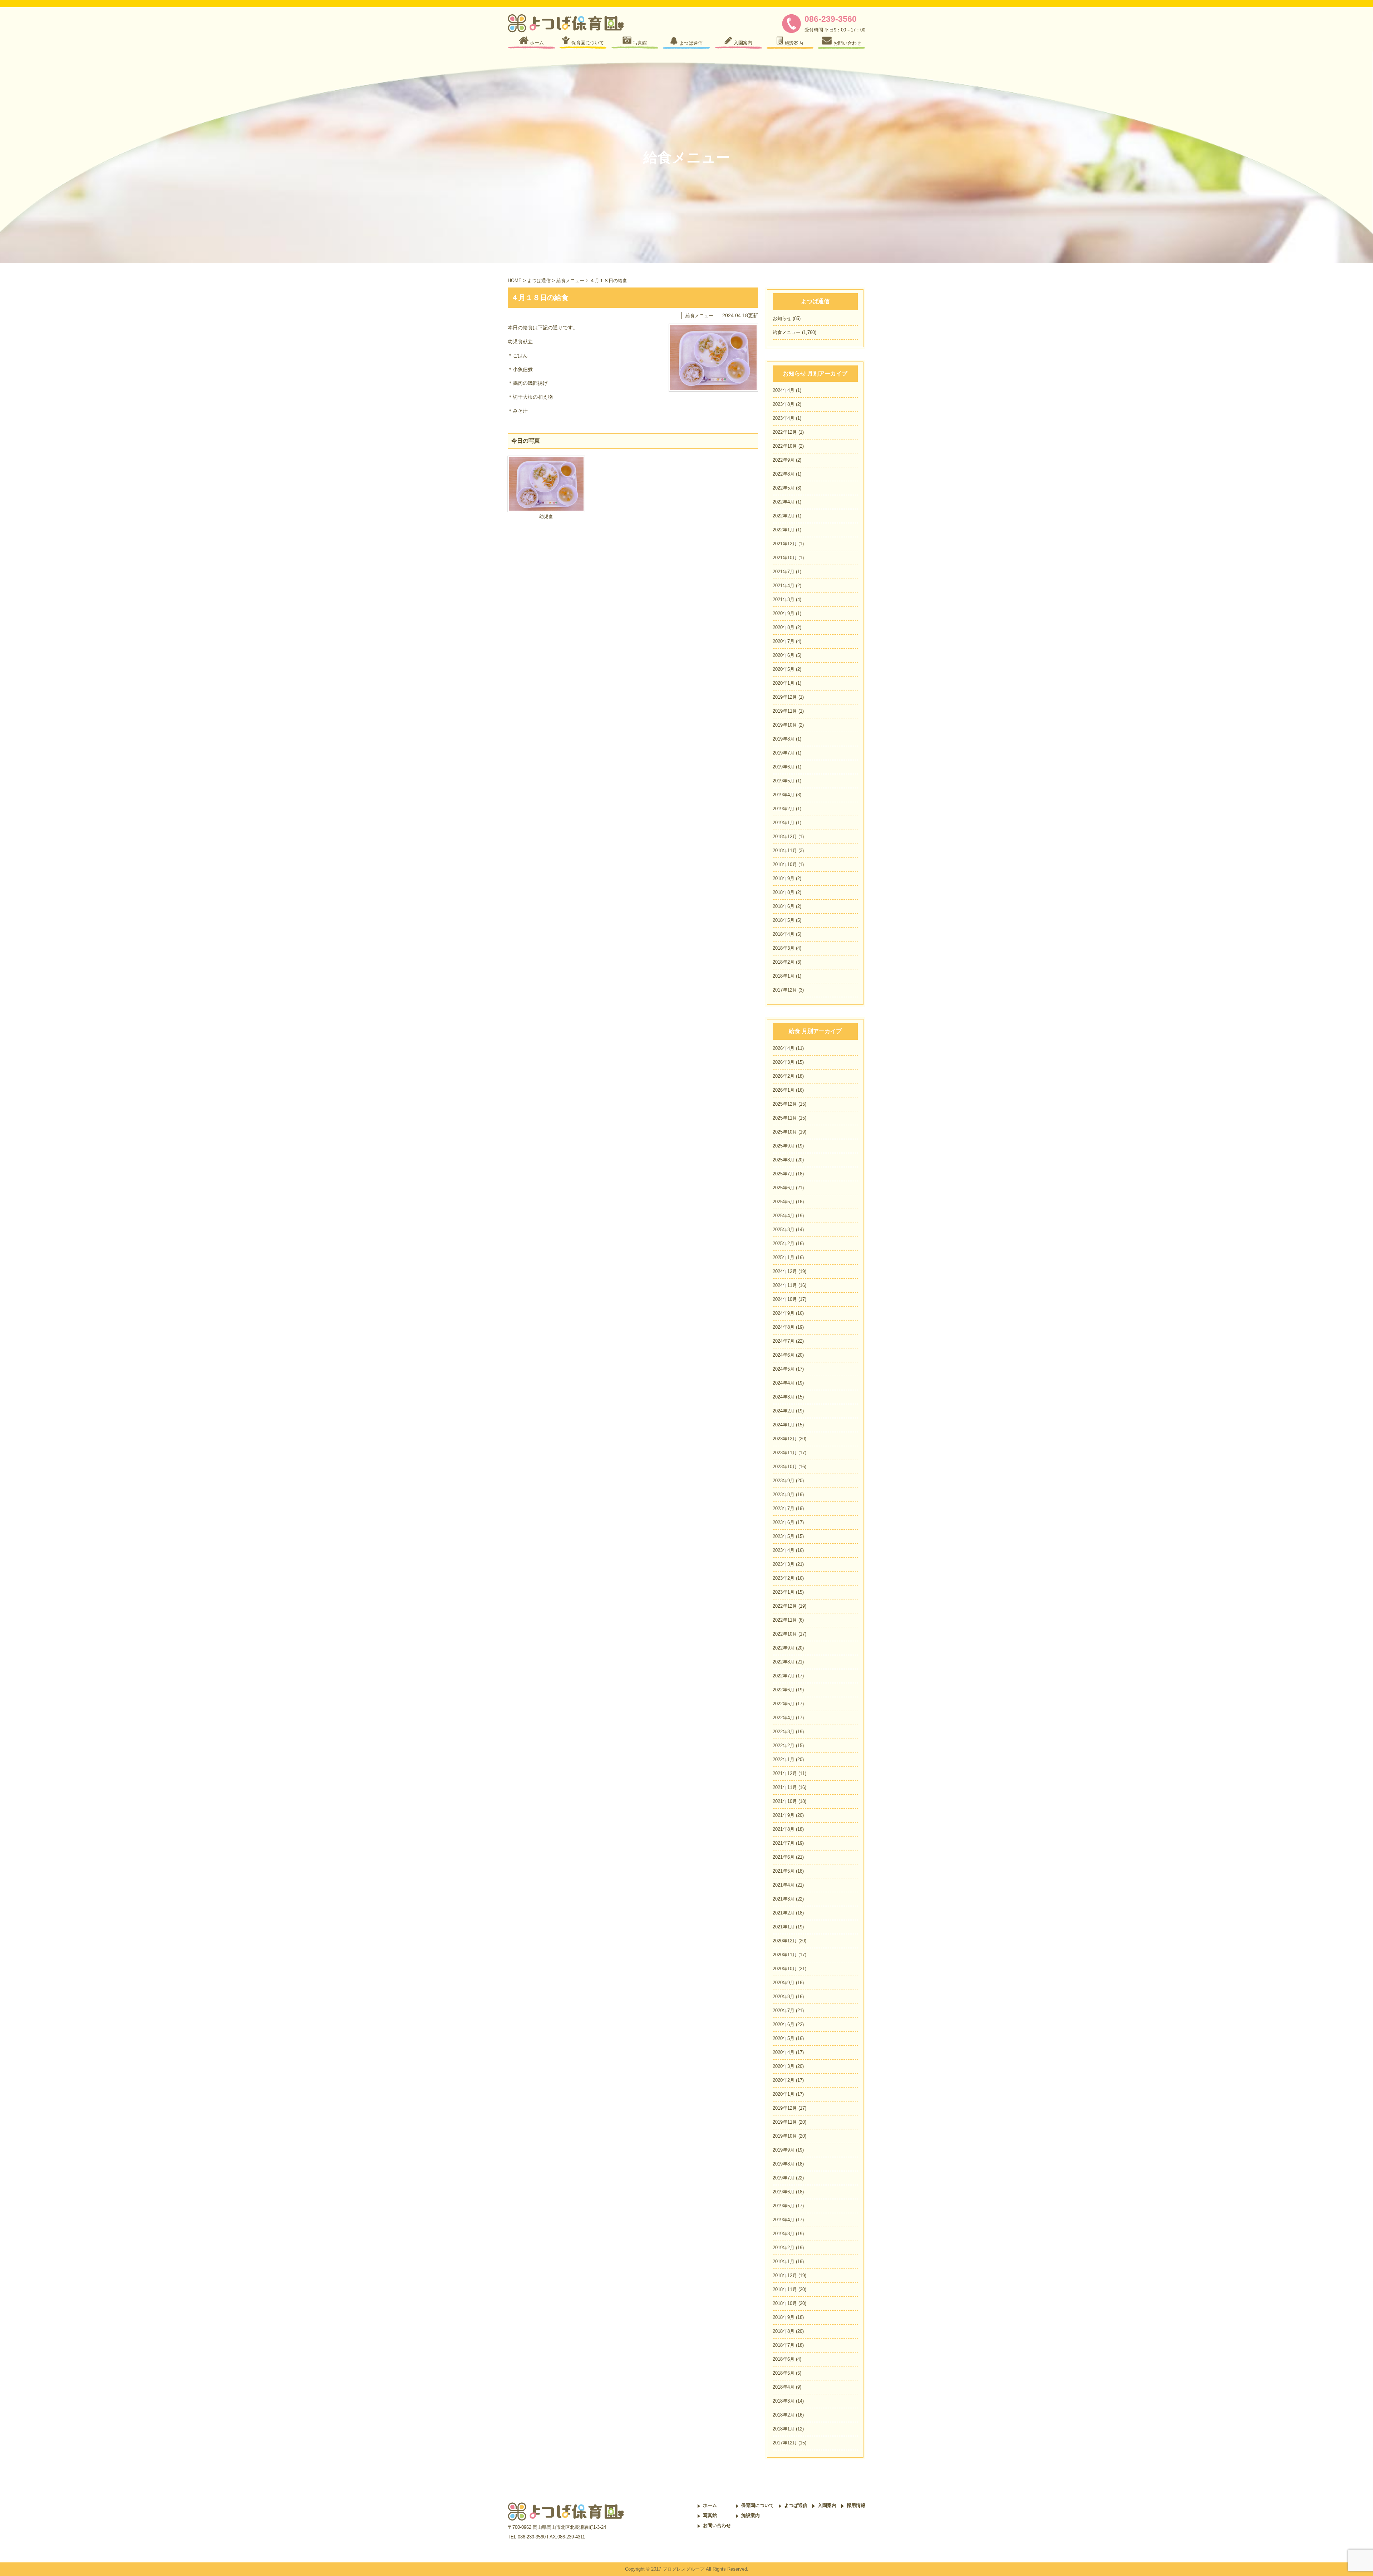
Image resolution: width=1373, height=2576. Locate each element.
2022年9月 (784, 460)
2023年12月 (785, 1439)
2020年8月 (784, 627)
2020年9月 (784, 613)
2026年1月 (784, 1090)
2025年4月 (784, 1216)
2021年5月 (784, 1871)
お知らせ (782, 318)
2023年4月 (784, 418)
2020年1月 (784, 683)
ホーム (710, 2505)
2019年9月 (784, 2150)
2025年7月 (784, 1174)
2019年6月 (784, 767)
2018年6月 (784, 906)
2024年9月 (784, 1313)
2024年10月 (785, 1299)
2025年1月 (784, 1257)
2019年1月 (784, 823)
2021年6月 (784, 1857)
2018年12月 (785, 837)
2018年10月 (785, 864)
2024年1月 (784, 1425)
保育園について (757, 2505)
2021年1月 (784, 1927)
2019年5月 (784, 781)
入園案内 (827, 2505)
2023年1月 (784, 1592)
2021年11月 (785, 1787)
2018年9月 (784, 878)
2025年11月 (785, 1118)
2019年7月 (784, 753)
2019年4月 (784, 795)
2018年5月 (784, 920)
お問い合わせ (717, 2525)
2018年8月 (784, 892)
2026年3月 (784, 1062)
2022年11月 (785, 1620)
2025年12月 (785, 1104)
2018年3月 (784, 948)
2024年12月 (785, 1271)
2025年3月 (784, 1230)
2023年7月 (784, 1508)
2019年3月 (784, 2234)
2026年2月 (784, 1076)
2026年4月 (784, 1048)
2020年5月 (784, 669)
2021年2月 (784, 1913)
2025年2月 (784, 1243)
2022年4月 (784, 502)
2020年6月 (784, 655)
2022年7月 (784, 1676)
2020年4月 (784, 2052)
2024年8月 (784, 1327)
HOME (515, 281)
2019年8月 (784, 739)
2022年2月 (784, 516)
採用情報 (856, 2505)
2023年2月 (784, 1578)
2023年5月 (784, 1536)
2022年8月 (784, 474)
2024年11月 (785, 1285)
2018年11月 (785, 851)
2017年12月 (785, 990)
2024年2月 (784, 1411)
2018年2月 (784, 962)
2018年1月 (784, 976)
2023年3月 (784, 1564)
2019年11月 (785, 711)
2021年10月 (785, 558)
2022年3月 (784, 1732)
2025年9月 (784, 1146)
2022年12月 (785, 432)
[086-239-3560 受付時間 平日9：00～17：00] (793, 31)
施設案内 (751, 2515)
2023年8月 (784, 404)
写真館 (710, 2515)
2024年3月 (784, 1397)
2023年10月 (785, 1467)
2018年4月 (784, 934)
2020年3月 (784, 2066)
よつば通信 (539, 281)
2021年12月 (785, 544)
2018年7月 (784, 2345)
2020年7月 (784, 641)
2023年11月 (785, 1453)
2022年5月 (784, 488)
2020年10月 (785, 1969)
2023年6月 (784, 1522)
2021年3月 (784, 599)
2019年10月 (785, 725)
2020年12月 (785, 1941)
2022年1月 (784, 530)
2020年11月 (785, 1955)
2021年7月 (784, 572)
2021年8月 (784, 1829)
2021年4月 (784, 586)
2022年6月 (784, 1690)
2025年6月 (784, 1188)
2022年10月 (785, 446)
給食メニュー (570, 281)
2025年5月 (784, 1202)
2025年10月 (785, 1132)
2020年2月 (784, 2080)
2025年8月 (784, 1160)
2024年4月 (784, 390)
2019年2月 (784, 809)
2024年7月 (784, 1341)
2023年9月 (784, 1481)
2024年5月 (784, 1369)
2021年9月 (784, 1815)
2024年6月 (784, 1355)
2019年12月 (785, 697)
